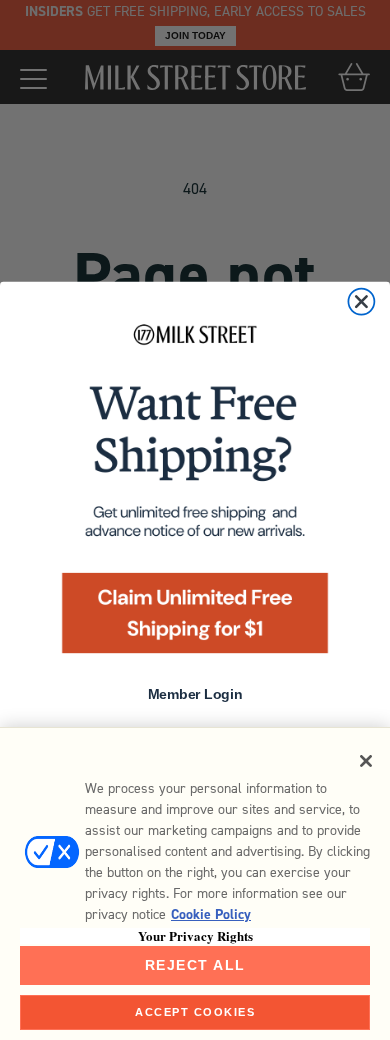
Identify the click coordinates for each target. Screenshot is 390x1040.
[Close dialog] (361, 302)
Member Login (195, 695)
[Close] (366, 761)
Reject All (195, 965)
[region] (195, 883)
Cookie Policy (211, 914)
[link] (195, 494)
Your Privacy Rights (195, 936)
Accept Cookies (195, 1012)
